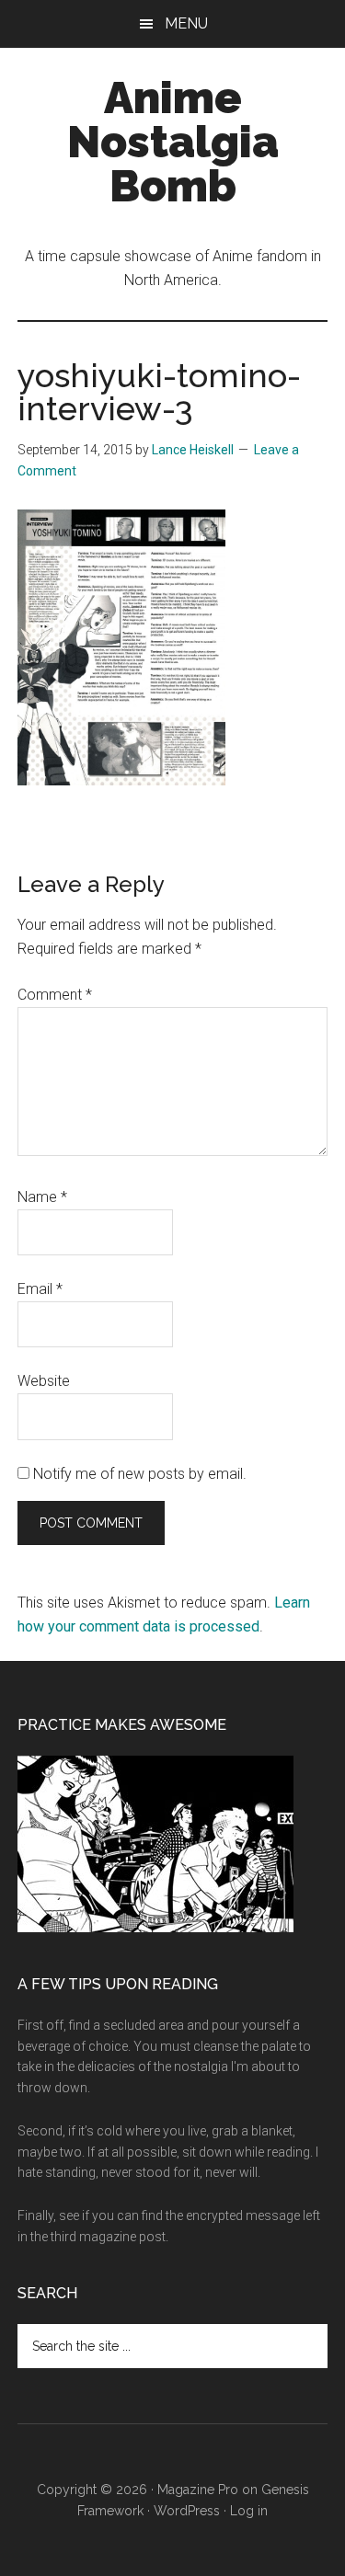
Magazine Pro (198, 2490)
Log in (249, 2511)
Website (44, 1381)
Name (42, 1197)
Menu (186, 23)
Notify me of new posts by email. (140, 1474)
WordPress (187, 2511)
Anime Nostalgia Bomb (173, 142)
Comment (55, 995)
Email (40, 1289)
